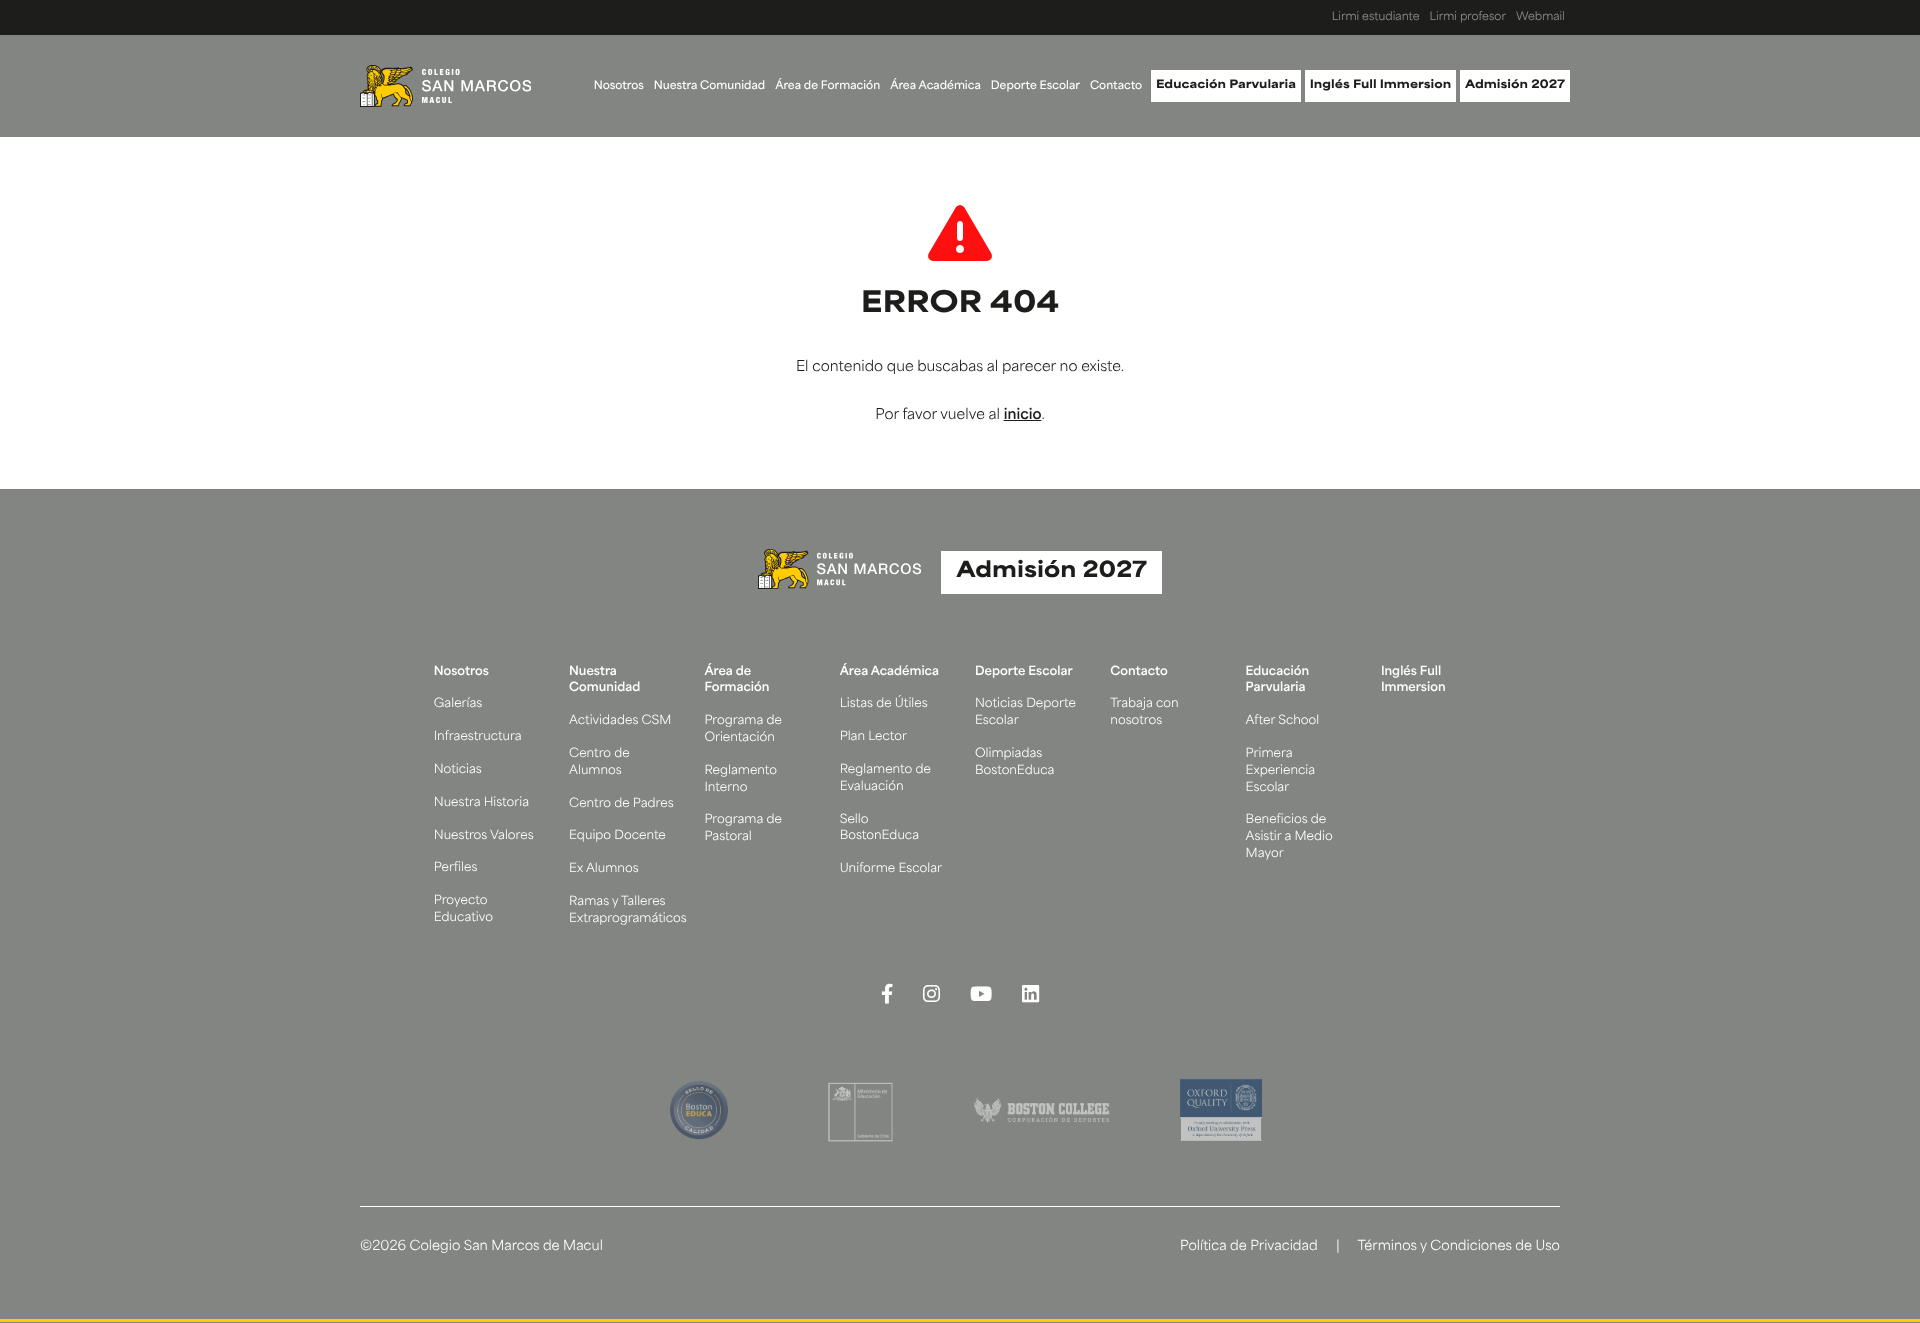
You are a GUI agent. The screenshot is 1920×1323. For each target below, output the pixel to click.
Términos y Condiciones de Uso (1458, 1247)
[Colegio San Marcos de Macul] (445, 86)
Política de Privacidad (1249, 1247)
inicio (1023, 415)
